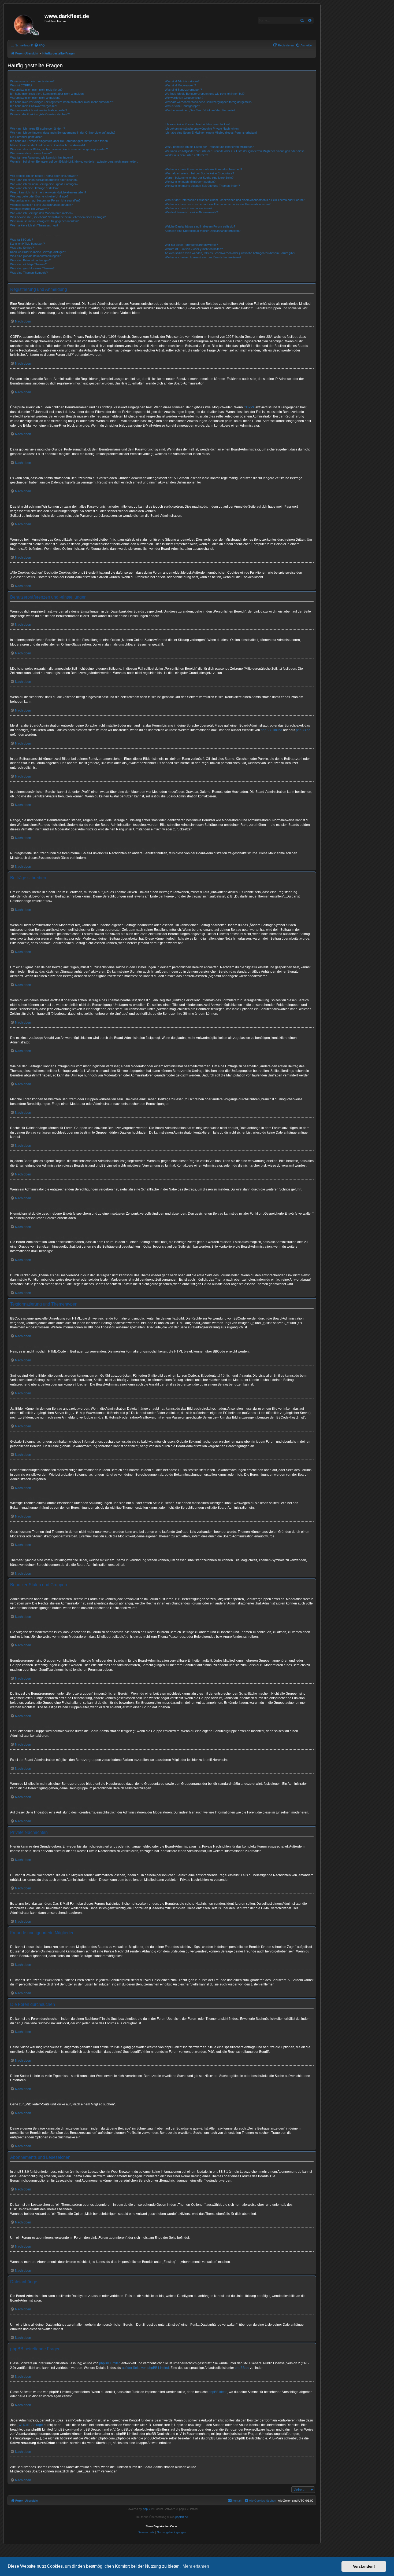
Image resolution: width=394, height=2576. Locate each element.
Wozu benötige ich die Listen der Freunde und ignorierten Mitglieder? (209, 147)
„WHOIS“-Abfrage (30, 2425)
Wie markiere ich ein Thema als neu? (34, 225)
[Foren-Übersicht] (27, 23)
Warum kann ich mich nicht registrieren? (36, 90)
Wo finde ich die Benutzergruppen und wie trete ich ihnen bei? (205, 94)
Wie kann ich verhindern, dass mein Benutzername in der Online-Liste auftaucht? (63, 133)
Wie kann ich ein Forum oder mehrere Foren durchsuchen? (203, 169)
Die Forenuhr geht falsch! (27, 137)
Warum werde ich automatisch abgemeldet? (39, 110)
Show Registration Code (161, 2526)
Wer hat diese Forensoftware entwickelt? (191, 245)
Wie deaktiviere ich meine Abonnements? (191, 212)
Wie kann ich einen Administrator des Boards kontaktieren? (203, 257)
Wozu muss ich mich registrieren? (32, 81)
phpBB (147, 2509)
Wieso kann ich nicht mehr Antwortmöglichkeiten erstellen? (48, 192)
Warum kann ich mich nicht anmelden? (35, 98)
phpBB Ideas (218, 2392)
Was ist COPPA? (21, 85)
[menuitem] (39, 45)
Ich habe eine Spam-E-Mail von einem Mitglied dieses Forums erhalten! (211, 133)
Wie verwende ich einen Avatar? (31, 153)
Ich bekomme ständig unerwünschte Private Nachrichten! (202, 129)
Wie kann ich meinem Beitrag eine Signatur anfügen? (44, 184)
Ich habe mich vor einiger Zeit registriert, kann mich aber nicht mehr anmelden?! (62, 102)
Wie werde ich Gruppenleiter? (184, 98)
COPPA (249, 407)
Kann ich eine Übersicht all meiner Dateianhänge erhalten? (203, 231)
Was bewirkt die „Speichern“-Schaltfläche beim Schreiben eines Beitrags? (58, 217)
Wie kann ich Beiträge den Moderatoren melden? (42, 213)
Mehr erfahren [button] (196, 2566)
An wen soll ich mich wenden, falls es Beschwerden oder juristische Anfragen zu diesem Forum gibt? (230, 253)
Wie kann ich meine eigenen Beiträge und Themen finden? (202, 186)
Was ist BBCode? (22, 240)
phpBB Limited (272, 730)
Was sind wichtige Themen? (28, 264)
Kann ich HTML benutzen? (27, 244)
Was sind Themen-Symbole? (29, 273)
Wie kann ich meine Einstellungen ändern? (38, 129)
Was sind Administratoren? (182, 81)
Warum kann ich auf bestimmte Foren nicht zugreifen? (45, 200)
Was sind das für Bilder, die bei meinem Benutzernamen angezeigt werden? (59, 149)
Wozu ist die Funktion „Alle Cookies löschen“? (40, 114)
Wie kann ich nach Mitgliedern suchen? (190, 182)
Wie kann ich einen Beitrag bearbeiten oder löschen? (44, 180)
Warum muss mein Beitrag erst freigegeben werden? (44, 221)
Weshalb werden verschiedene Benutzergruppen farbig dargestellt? (209, 102)
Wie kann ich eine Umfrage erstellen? (34, 188)
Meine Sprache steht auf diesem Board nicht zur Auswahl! (48, 145)
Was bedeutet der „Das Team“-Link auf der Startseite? (200, 110)
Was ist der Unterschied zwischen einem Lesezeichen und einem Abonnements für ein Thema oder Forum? (235, 200)
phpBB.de (303, 730)
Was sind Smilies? (22, 248)
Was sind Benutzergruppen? (183, 90)
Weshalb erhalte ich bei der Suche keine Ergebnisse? (199, 173)
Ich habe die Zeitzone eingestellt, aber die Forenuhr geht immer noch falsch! (59, 141)
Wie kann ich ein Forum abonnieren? (189, 208)
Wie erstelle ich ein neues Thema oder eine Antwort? (44, 176)
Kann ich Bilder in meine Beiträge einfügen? (38, 252)
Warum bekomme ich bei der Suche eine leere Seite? (199, 178)
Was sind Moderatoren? (180, 85)
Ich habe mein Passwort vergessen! (34, 106)
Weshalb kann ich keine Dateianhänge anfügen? (41, 205)
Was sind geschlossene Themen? (32, 268)
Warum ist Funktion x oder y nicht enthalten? (194, 249)
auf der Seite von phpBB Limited (145, 2368)
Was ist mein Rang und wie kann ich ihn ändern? (42, 157)
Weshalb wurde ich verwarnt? (29, 209)
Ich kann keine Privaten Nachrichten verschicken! (197, 124)
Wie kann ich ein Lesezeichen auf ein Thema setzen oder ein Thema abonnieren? (218, 204)
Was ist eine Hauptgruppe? (182, 106)
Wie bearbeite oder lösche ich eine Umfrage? (39, 196)
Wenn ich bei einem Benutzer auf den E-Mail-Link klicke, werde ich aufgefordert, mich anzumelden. (74, 162)
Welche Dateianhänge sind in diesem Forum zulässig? (200, 226)
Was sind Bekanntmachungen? (30, 260)
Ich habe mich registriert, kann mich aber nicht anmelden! (47, 94)
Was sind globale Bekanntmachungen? (35, 256)
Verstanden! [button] (364, 2566)
